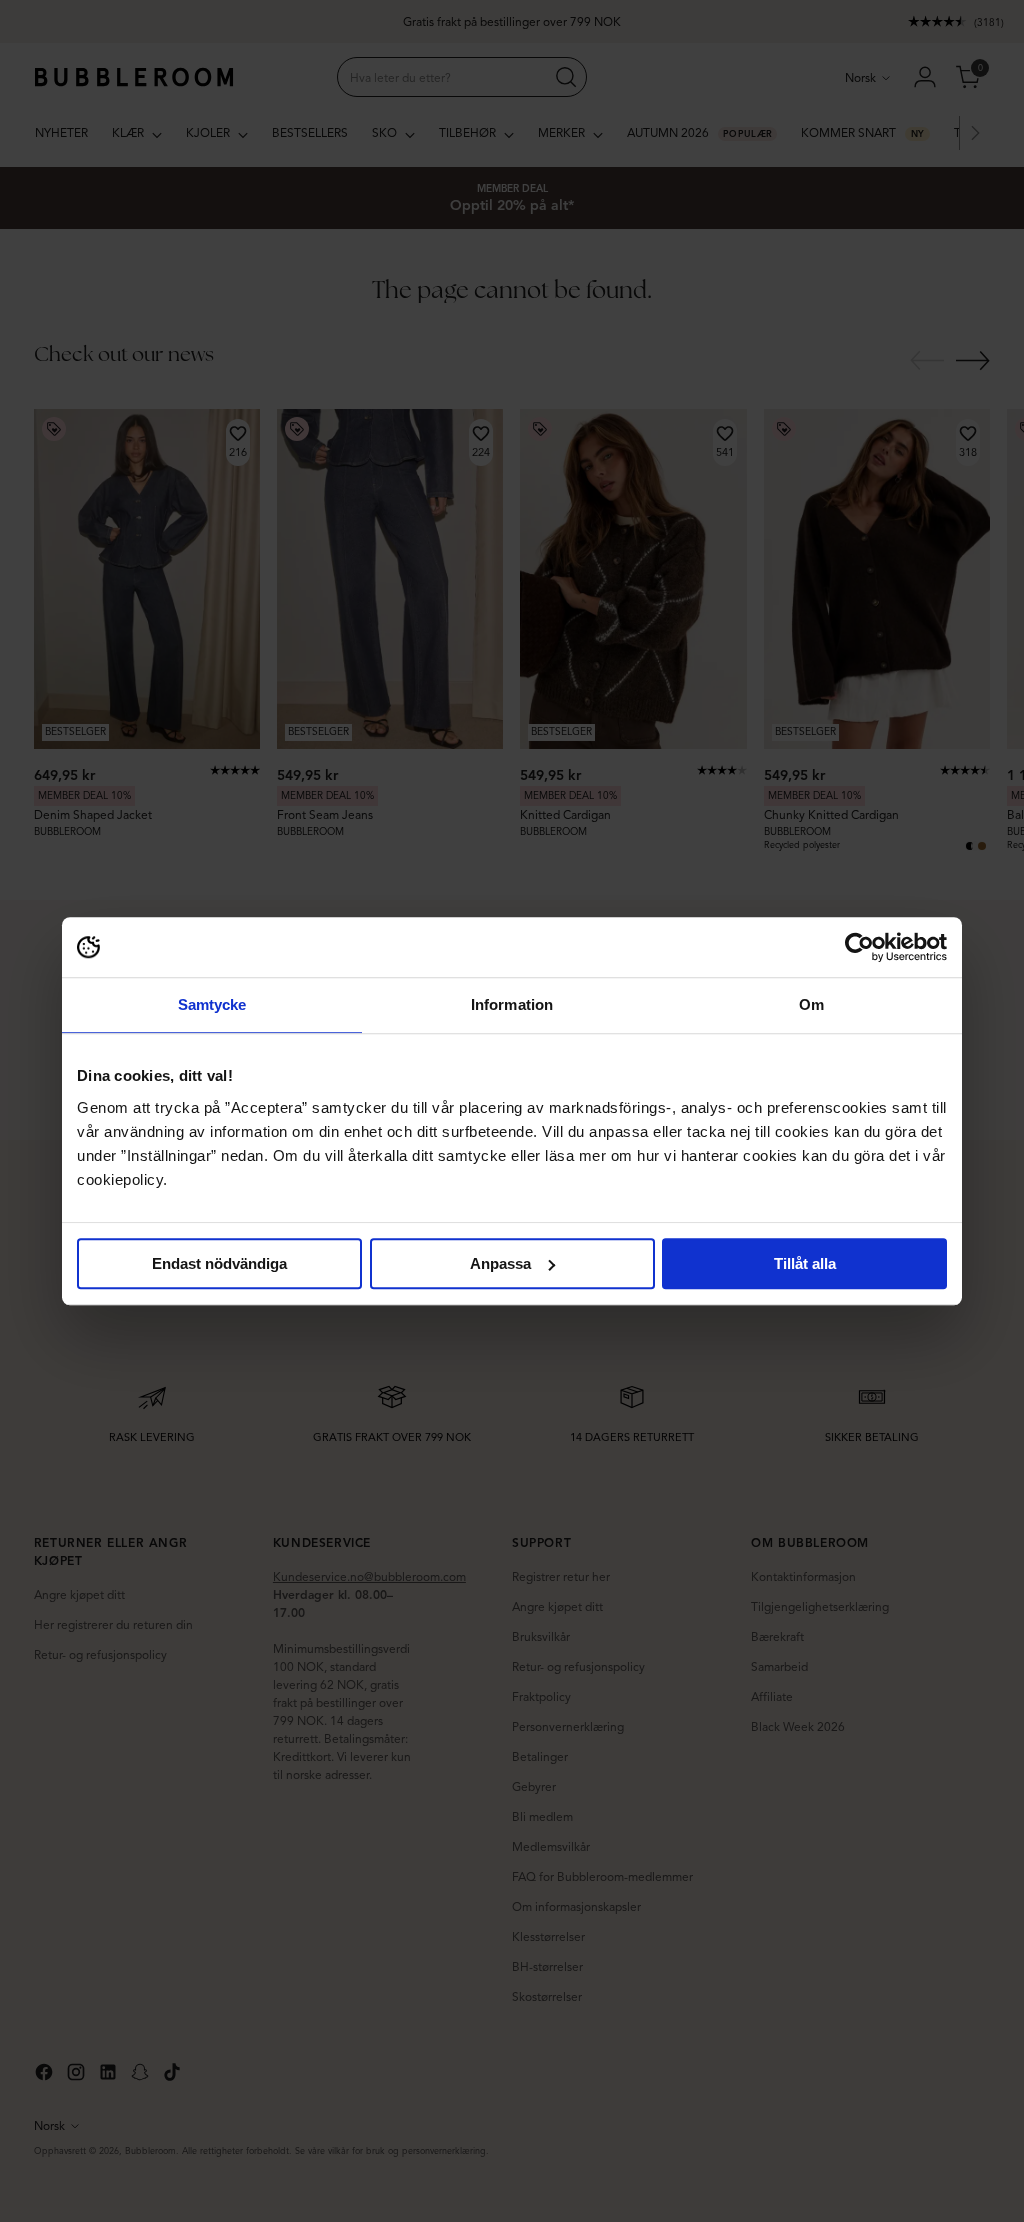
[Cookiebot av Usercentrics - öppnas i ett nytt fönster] (859, 947)
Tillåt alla (805, 1263)
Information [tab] (512, 1004)
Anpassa (500, 1263)
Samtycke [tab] (212, 1004)
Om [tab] (811, 1004)
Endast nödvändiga (219, 1263)
